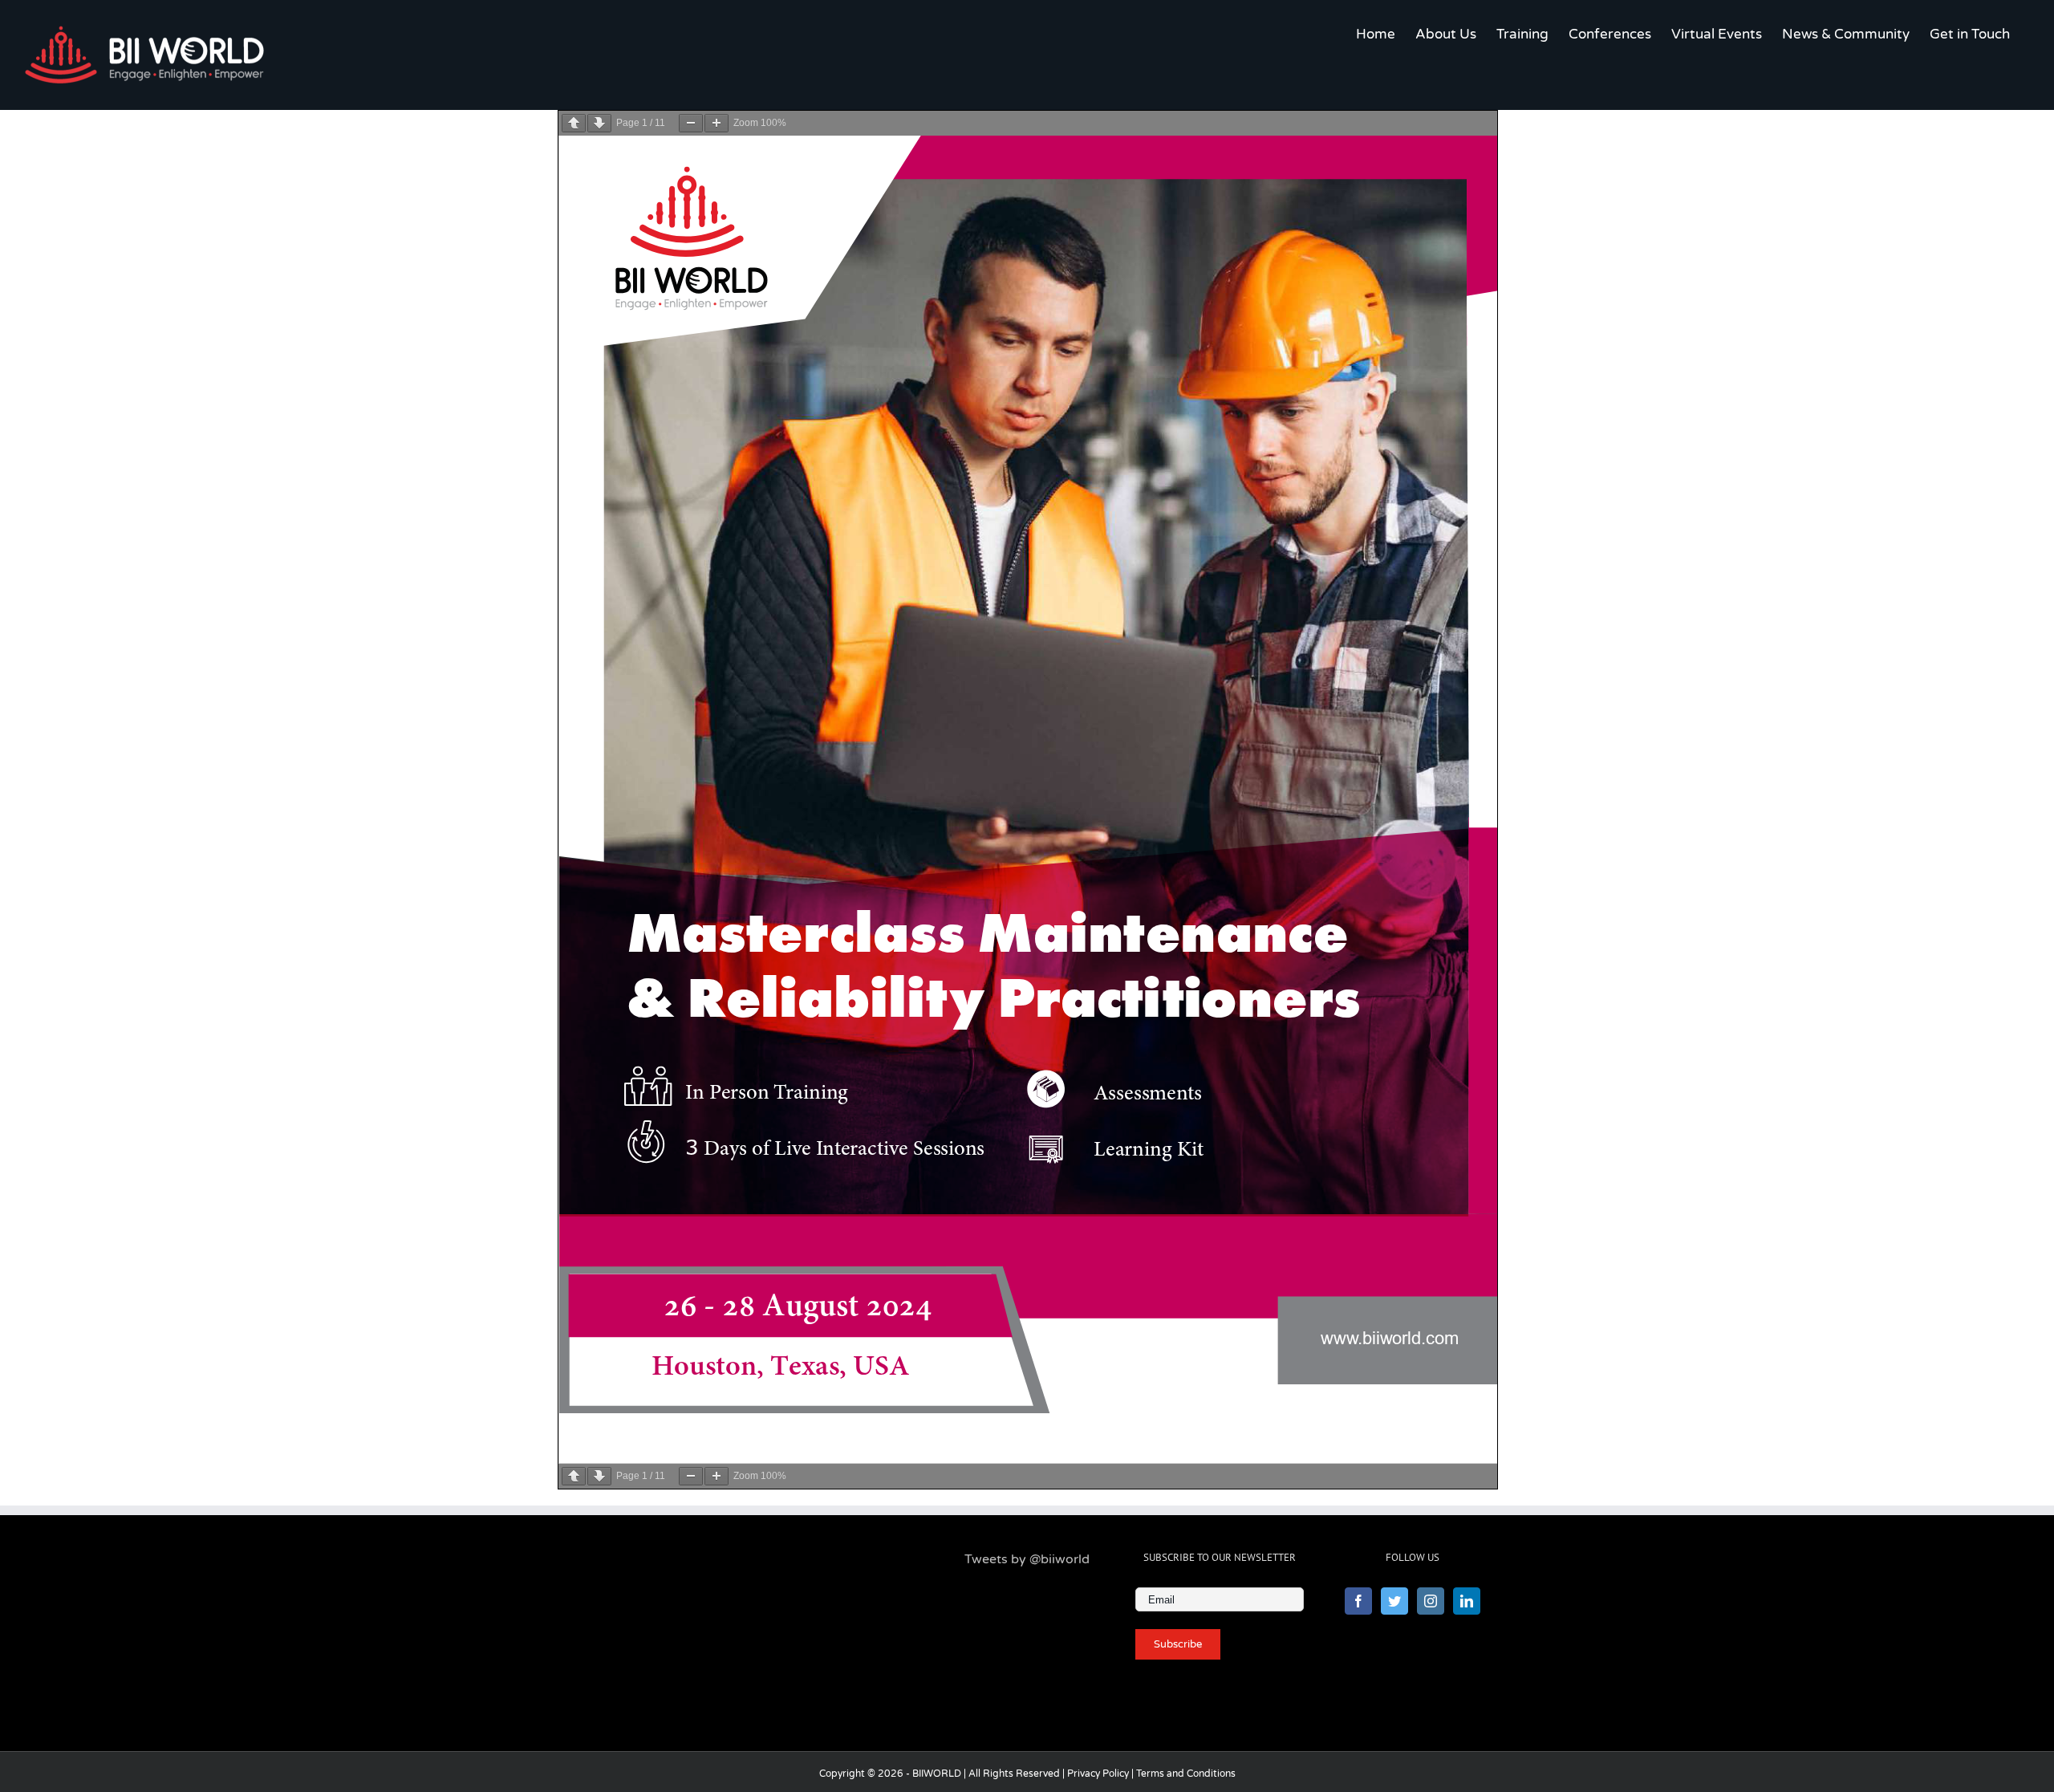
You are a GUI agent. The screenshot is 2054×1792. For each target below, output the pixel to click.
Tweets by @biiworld (1027, 1559)
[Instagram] (1431, 1601)
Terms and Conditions (1186, 1774)
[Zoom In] (716, 123)
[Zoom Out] (691, 123)
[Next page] (599, 123)
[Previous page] (574, 123)
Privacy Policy (1098, 1774)
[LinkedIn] (1467, 1601)
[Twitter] (1394, 1601)
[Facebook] (1358, 1601)
